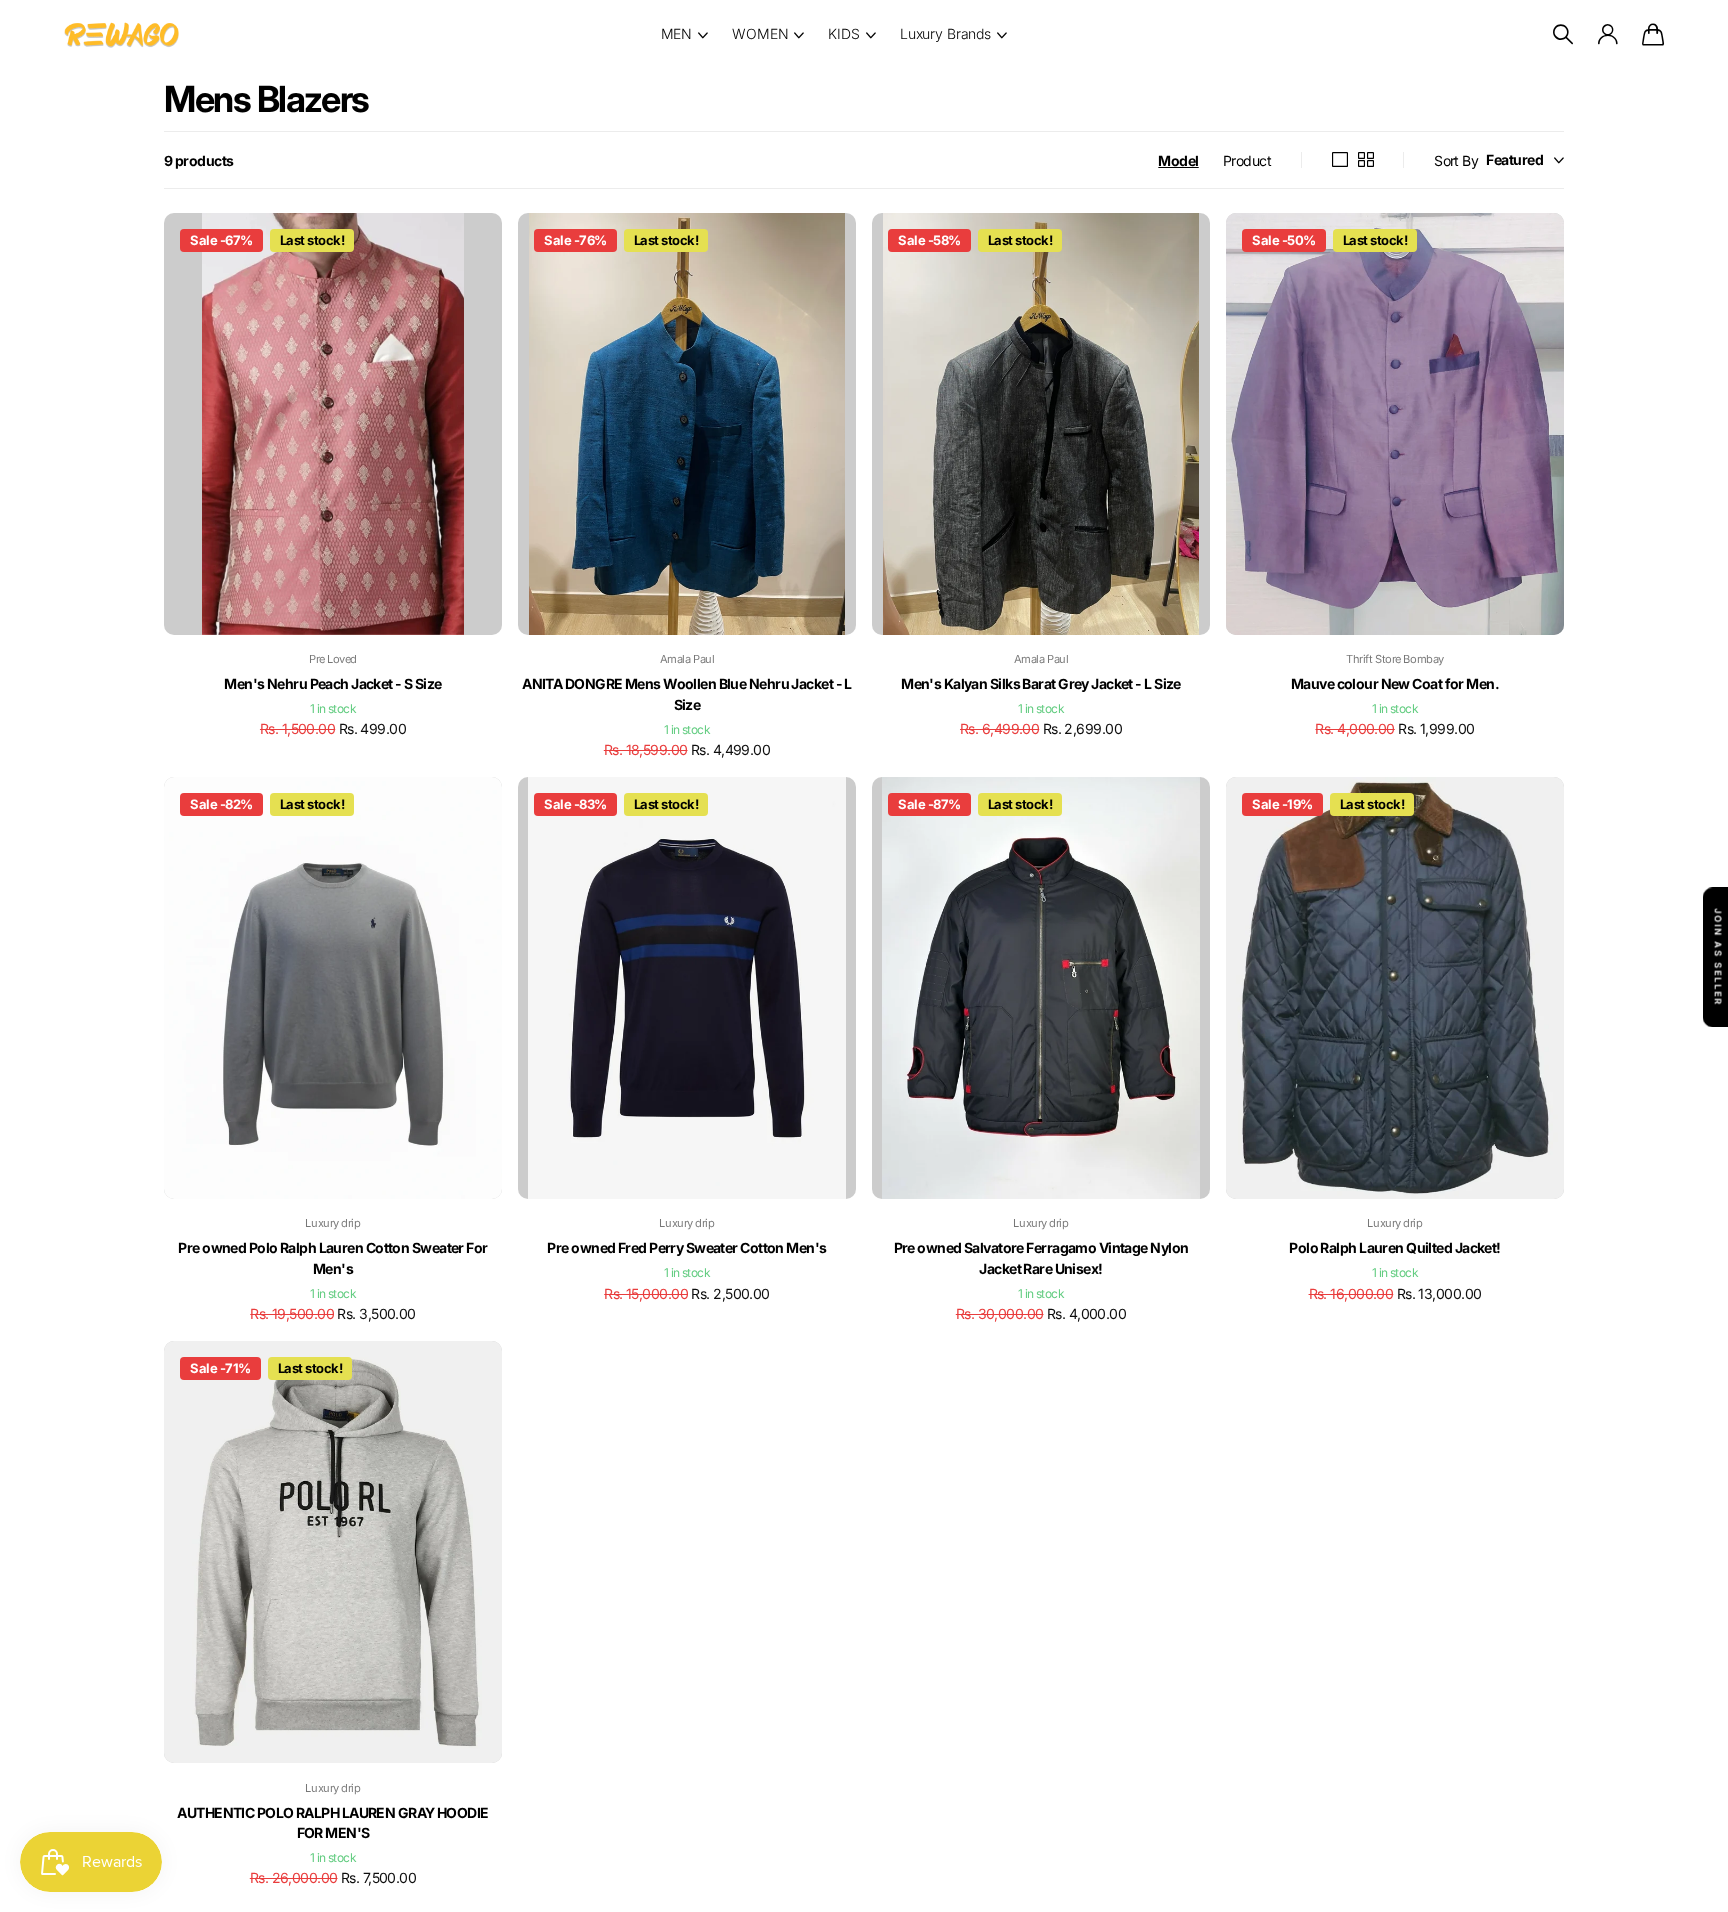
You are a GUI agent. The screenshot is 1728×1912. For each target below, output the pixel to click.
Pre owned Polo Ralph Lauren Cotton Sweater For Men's (332, 1258)
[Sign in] (1607, 34)
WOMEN (760, 33)
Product (1247, 160)
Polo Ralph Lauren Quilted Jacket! (1395, 1247)
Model (1178, 160)
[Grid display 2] (1365, 160)
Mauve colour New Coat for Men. (1395, 683)
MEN (677, 33)
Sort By (1456, 160)
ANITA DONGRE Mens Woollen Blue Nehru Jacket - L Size (687, 694)
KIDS (843, 33)
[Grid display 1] (1339, 160)
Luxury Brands (945, 33)
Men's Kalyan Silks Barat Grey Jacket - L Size (1041, 683)
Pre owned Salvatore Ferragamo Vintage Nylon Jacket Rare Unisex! (1041, 1258)
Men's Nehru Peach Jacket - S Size (333, 683)
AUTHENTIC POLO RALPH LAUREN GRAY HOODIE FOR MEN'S (332, 1823)
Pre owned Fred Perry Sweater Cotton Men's (686, 1247)
